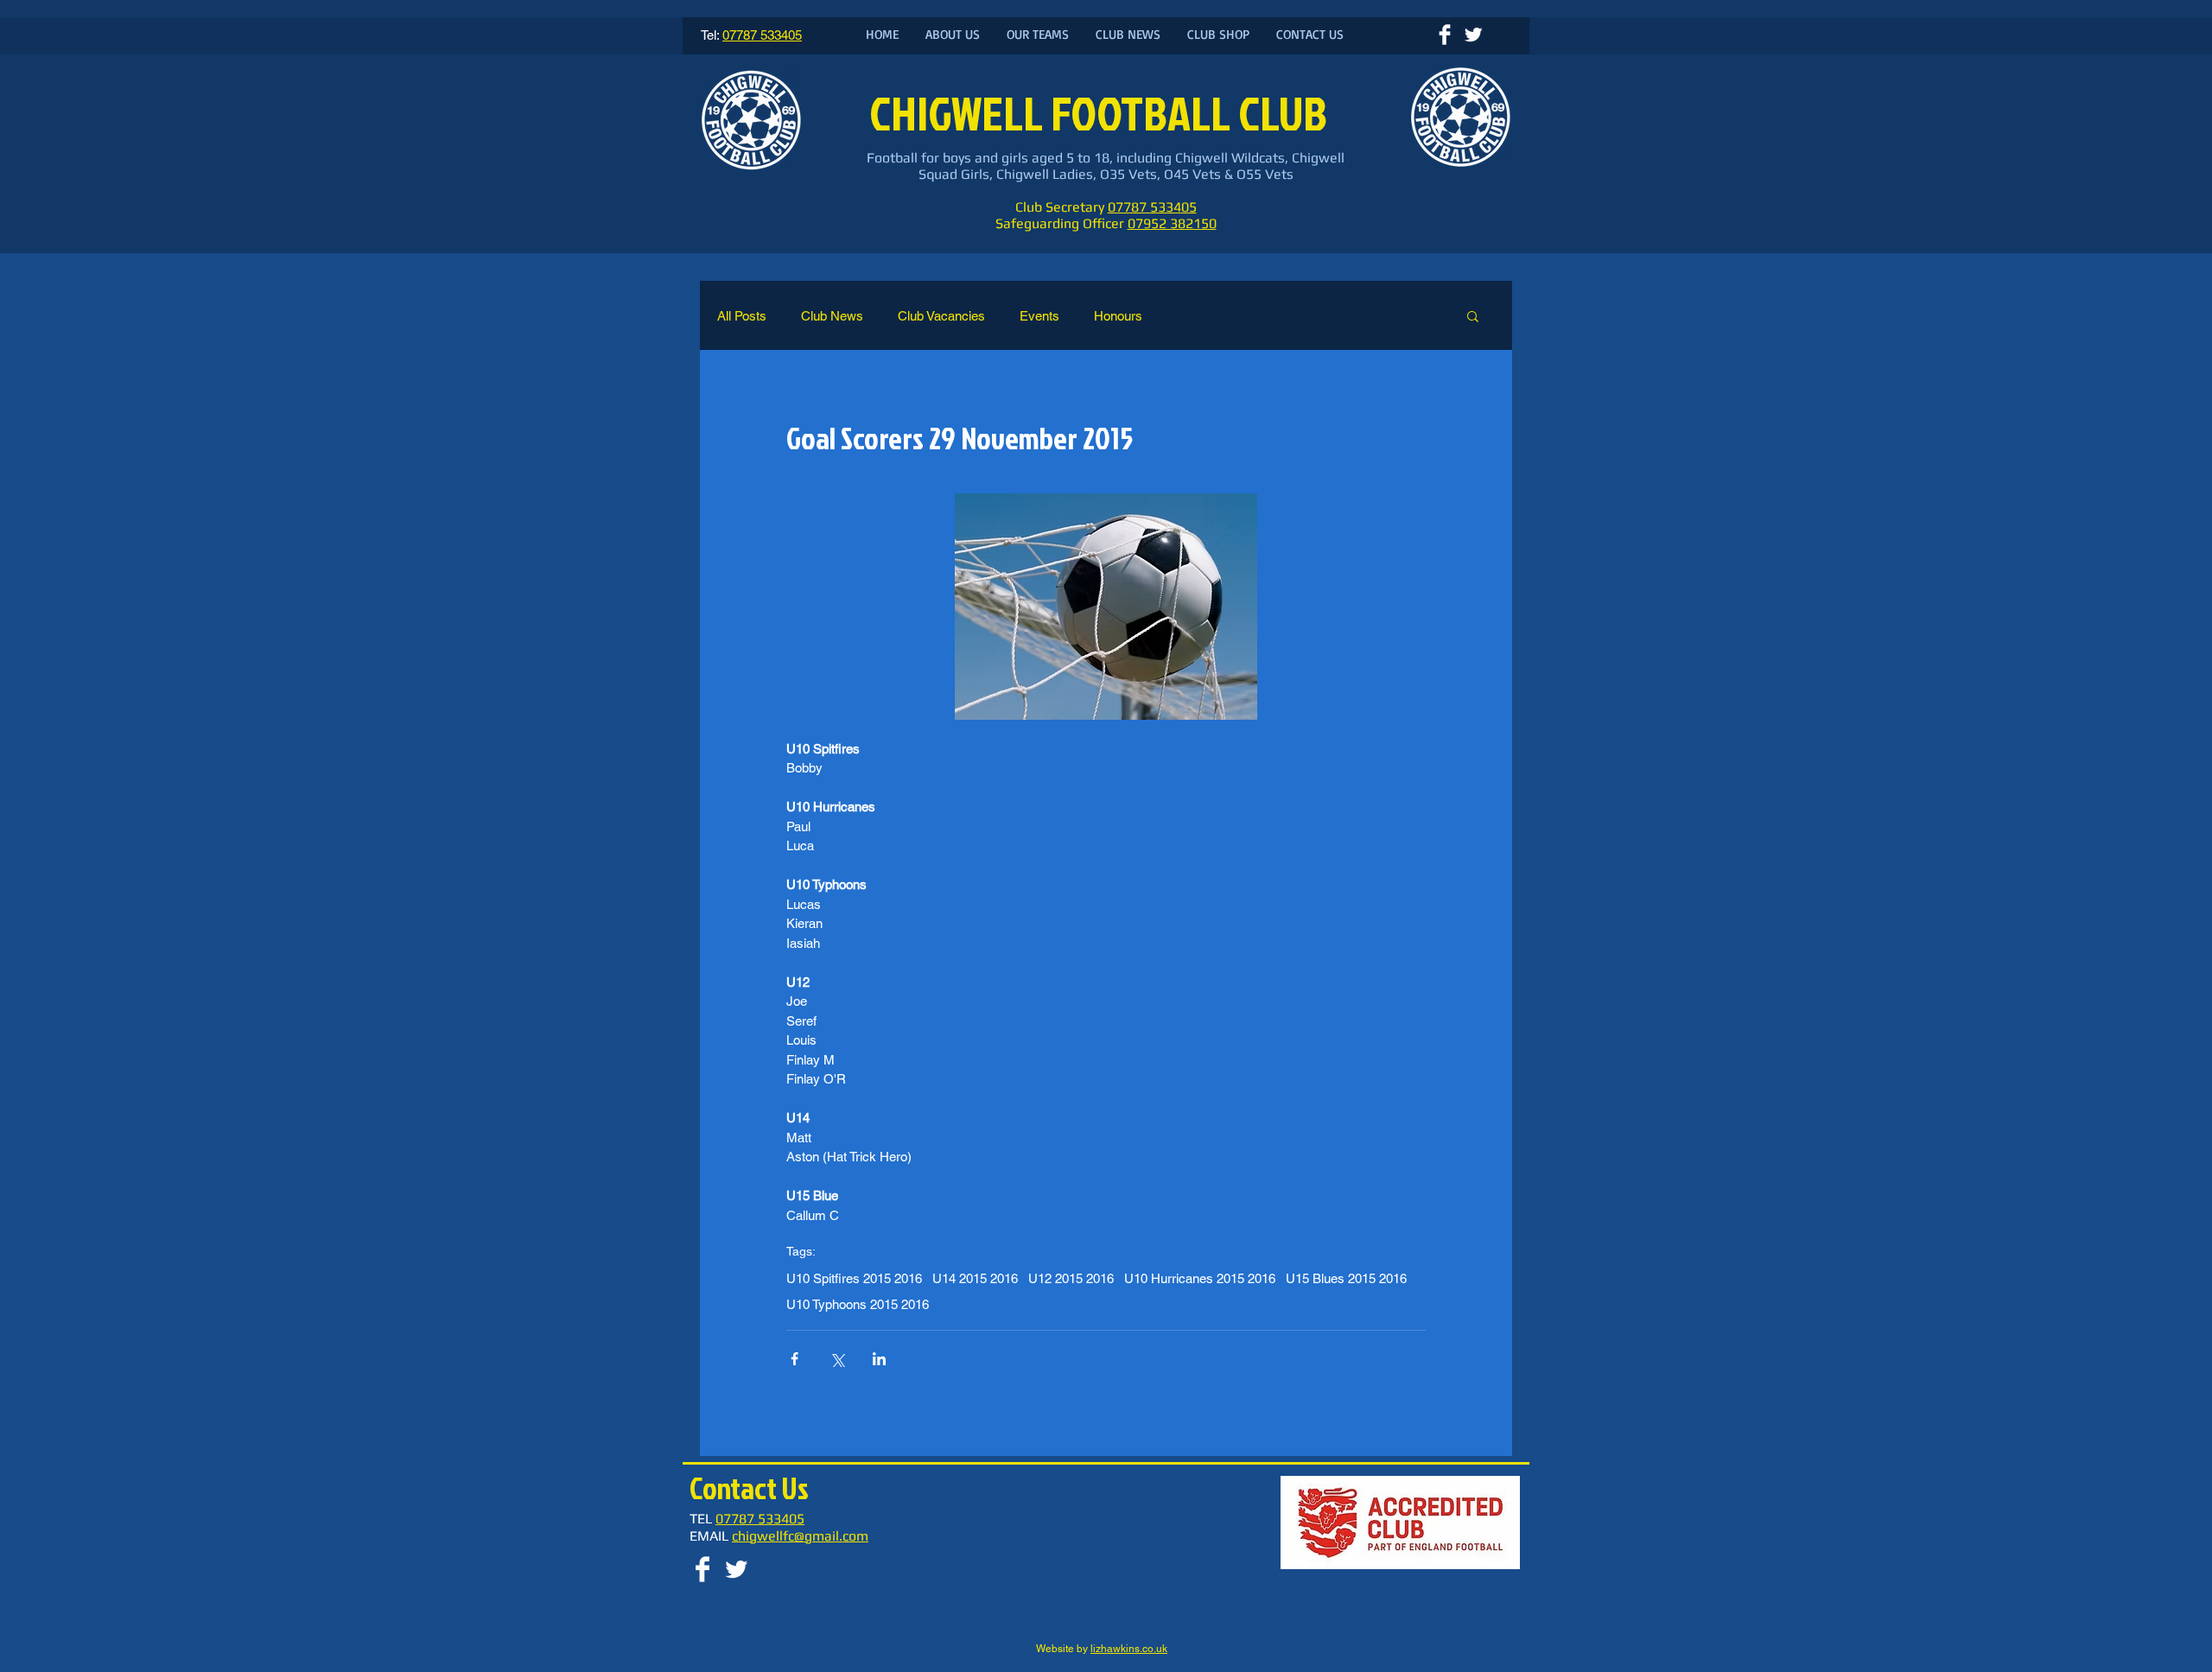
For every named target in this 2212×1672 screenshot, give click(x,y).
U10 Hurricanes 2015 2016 (1200, 1278)
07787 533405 (1152, 207)
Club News (832, 316)
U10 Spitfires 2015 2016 (854, 1278)
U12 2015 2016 (1071, 1278)
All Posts (742, 316)
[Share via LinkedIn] (879, 1359)
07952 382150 (1172, 223)
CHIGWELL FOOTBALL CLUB (1102, 113)
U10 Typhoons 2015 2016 (858, 1304)
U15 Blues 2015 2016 (1346, 1278)
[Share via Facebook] (795, 1359)
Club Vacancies (941, 316)
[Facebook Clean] (1445, 35)
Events (1039, 316)
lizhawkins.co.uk (1129, 1649)
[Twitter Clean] (1473, 35)
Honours (1118, 316)
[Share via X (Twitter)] (837, 1359)
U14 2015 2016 (975, 1278)
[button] (1473, 315)
